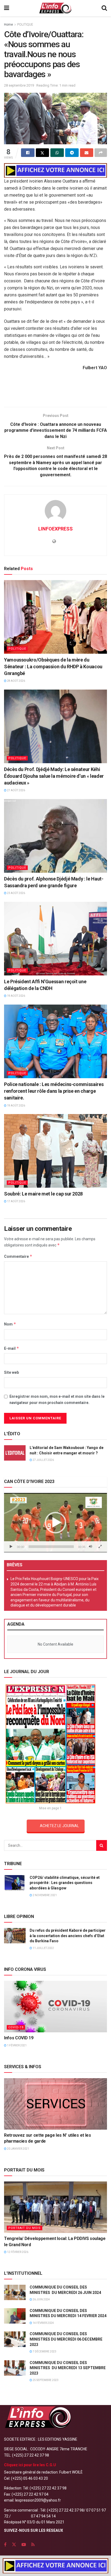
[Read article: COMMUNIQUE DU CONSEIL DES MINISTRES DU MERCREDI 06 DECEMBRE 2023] (15, 2339)
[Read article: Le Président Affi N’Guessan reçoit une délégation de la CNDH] (55, 939)
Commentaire (18, 1256)
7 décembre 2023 (44, 2351)
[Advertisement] (55, 390)
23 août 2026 (16, 893)
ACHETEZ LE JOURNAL (59, 1826)
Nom (10, 1324)
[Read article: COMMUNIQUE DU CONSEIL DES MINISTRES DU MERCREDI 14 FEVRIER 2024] (15, 2316)
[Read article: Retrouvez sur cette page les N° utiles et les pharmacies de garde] (55, 2104)
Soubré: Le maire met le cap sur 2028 (43, 1194)
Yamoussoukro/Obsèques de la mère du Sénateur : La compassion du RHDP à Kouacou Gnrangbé (53, 667)
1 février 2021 (17, 2045)
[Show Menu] (7, 8)
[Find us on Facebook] (5, 2545)
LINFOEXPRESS (55, 529)
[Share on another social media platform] (101, 153)
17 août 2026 (16, 1201)
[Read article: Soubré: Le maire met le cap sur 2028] (55, 1151)
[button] (55, 1523)
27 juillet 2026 (43, 1460)
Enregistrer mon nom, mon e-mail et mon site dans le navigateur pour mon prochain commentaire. (57, 1399)
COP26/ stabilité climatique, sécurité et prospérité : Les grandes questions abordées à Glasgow (65, 1883)
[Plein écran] (100, 1547)
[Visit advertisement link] (55, 170)
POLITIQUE (25, 25)
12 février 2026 (17, 2252)
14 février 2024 (43, 2323)
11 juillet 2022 (43, 1948)
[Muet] (91, 1547)
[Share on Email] (87, 153)
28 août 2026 (16, 681)
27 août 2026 (16, 790)
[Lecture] (11, 1547)
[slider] (51, 1547)
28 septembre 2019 (19, 85)
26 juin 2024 (41, 2299)
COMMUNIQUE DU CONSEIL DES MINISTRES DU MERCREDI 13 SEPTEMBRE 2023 (68, 2368)
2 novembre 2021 (44, 1895)
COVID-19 (16, 2027)
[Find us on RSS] (33, 2545)
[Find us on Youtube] (24, 2545)
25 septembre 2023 (45, 2380)
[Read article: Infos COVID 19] (55, 2007)
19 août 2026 (16, 996)
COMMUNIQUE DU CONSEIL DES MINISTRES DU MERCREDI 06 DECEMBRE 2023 (66, 2339)
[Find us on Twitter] (14, 2545)
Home (8, 25)
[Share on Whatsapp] (57, 153)
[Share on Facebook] (28, 153)
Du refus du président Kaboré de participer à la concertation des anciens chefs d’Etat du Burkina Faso (68, 1936)
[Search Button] (104, 8)
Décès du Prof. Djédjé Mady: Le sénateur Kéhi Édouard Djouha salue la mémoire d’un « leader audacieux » (54, 776)
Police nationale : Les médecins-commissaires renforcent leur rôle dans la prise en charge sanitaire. (54, 1091)
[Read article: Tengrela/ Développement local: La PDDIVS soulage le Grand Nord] (55, 2207)
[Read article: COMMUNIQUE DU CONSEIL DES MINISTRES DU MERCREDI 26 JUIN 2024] (15, 2292)
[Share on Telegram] (72, 153)
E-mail (12, 1348)
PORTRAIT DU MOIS (25, 2228)
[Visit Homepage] (55, 8)
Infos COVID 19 (19, 2038)
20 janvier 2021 (18, 2149)
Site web (11, 1372)
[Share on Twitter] (43, 153)
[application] (55, 1523)
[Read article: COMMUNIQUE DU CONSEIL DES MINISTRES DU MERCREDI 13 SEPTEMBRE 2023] (15, 2368)
